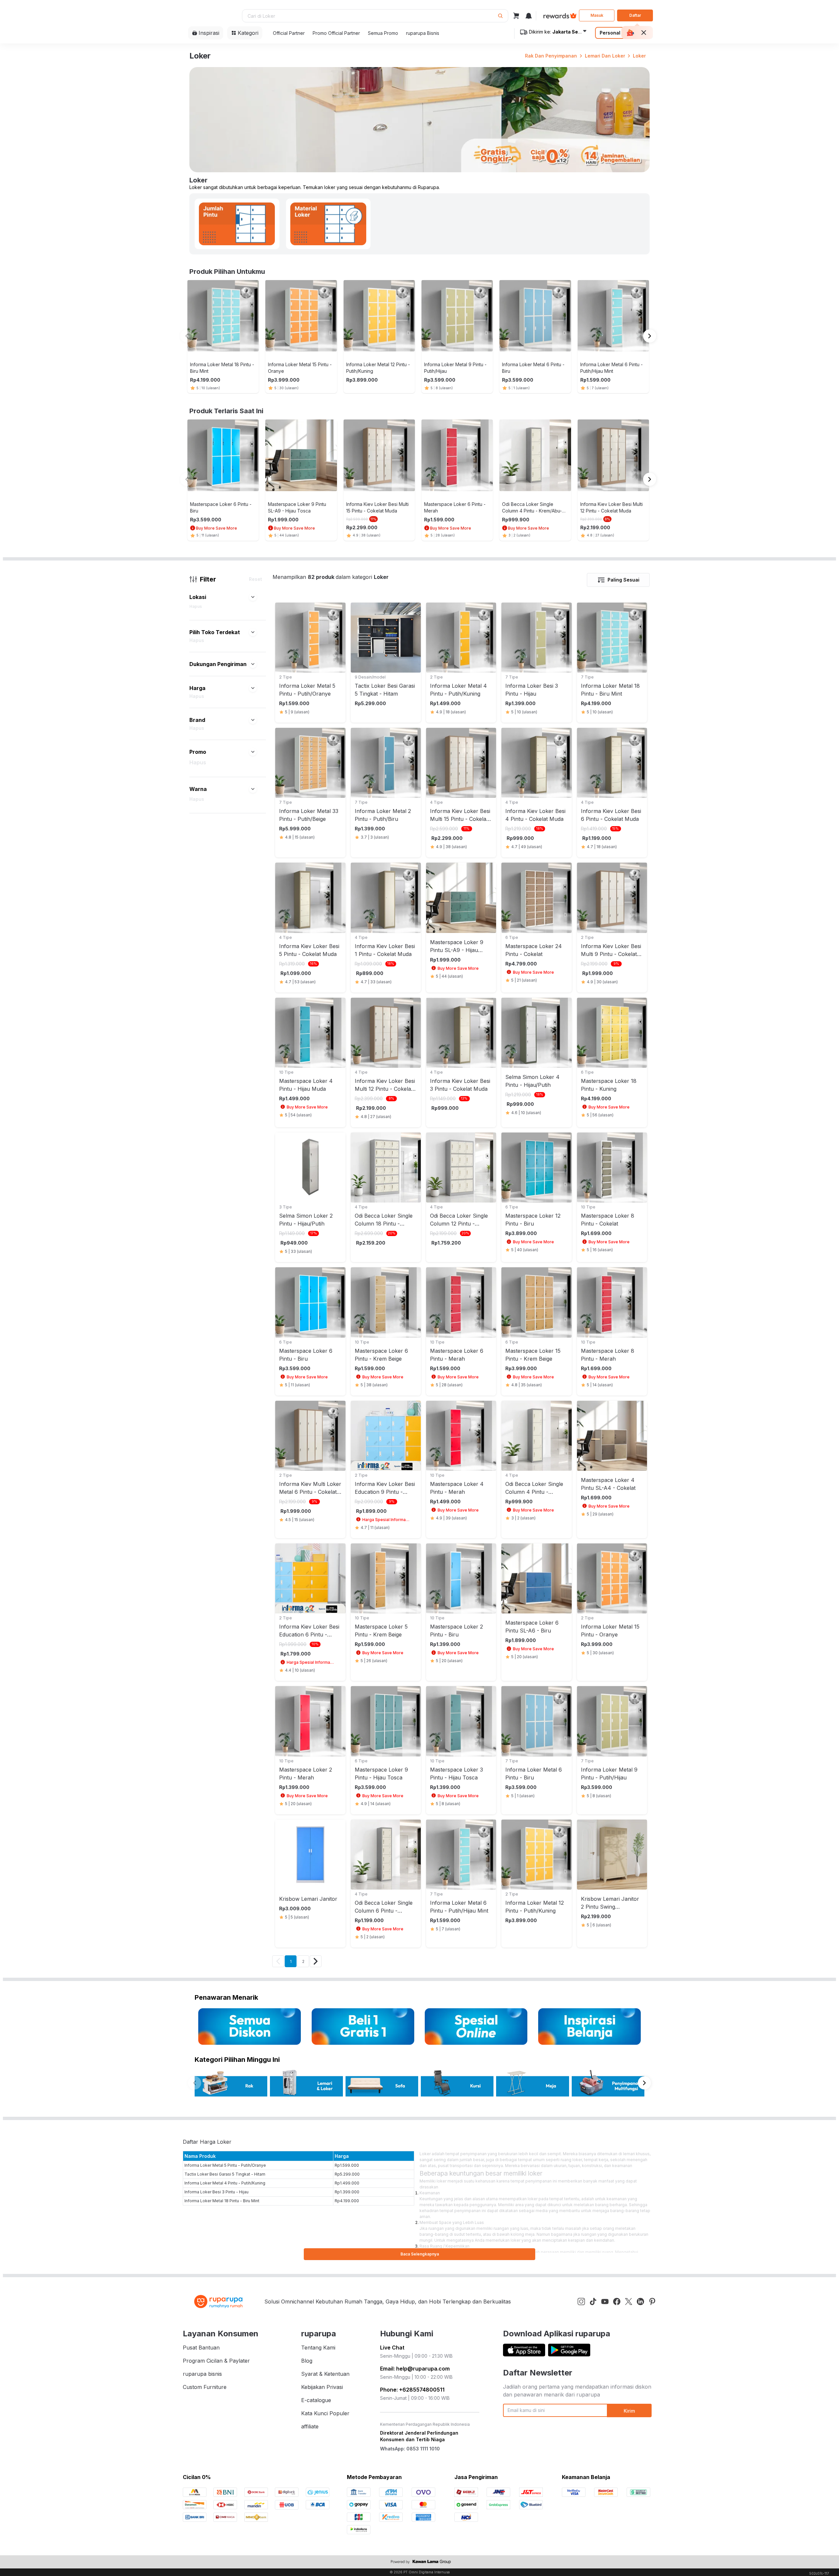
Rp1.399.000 (347, 2192)
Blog (307, 2361)
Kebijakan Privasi (322, 2387)
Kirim (629, 2411)
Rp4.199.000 (347, 2201)
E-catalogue (316, 2400)
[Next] (316, 1961)
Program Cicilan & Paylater (216, 2361)
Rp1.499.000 (347, 2183)
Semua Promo (383, 33)
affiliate (310, 2426)
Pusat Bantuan (201, 2348)
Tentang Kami (318, 2348)
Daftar (635, 15)
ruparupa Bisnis (423, 33)
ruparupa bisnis (202, 2374)
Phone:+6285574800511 (412, 2390)
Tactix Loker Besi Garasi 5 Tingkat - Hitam (225, 2174)
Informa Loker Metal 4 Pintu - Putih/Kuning (225, 2183)
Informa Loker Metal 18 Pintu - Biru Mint (222, 2201)
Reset (255, 579)
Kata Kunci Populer (325, 2413)
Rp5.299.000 (347, 2174)
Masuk (597, 15)
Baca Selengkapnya (420, 2254)
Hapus (196, 606)
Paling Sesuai (623, 580)
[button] (253, 597)
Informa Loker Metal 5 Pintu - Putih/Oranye (225, 2165)
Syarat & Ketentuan (325, 2374)
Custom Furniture (205, 2387)
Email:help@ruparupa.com (415, 2369)
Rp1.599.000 (347, 2165)
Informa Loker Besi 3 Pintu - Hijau (216, 2192)
